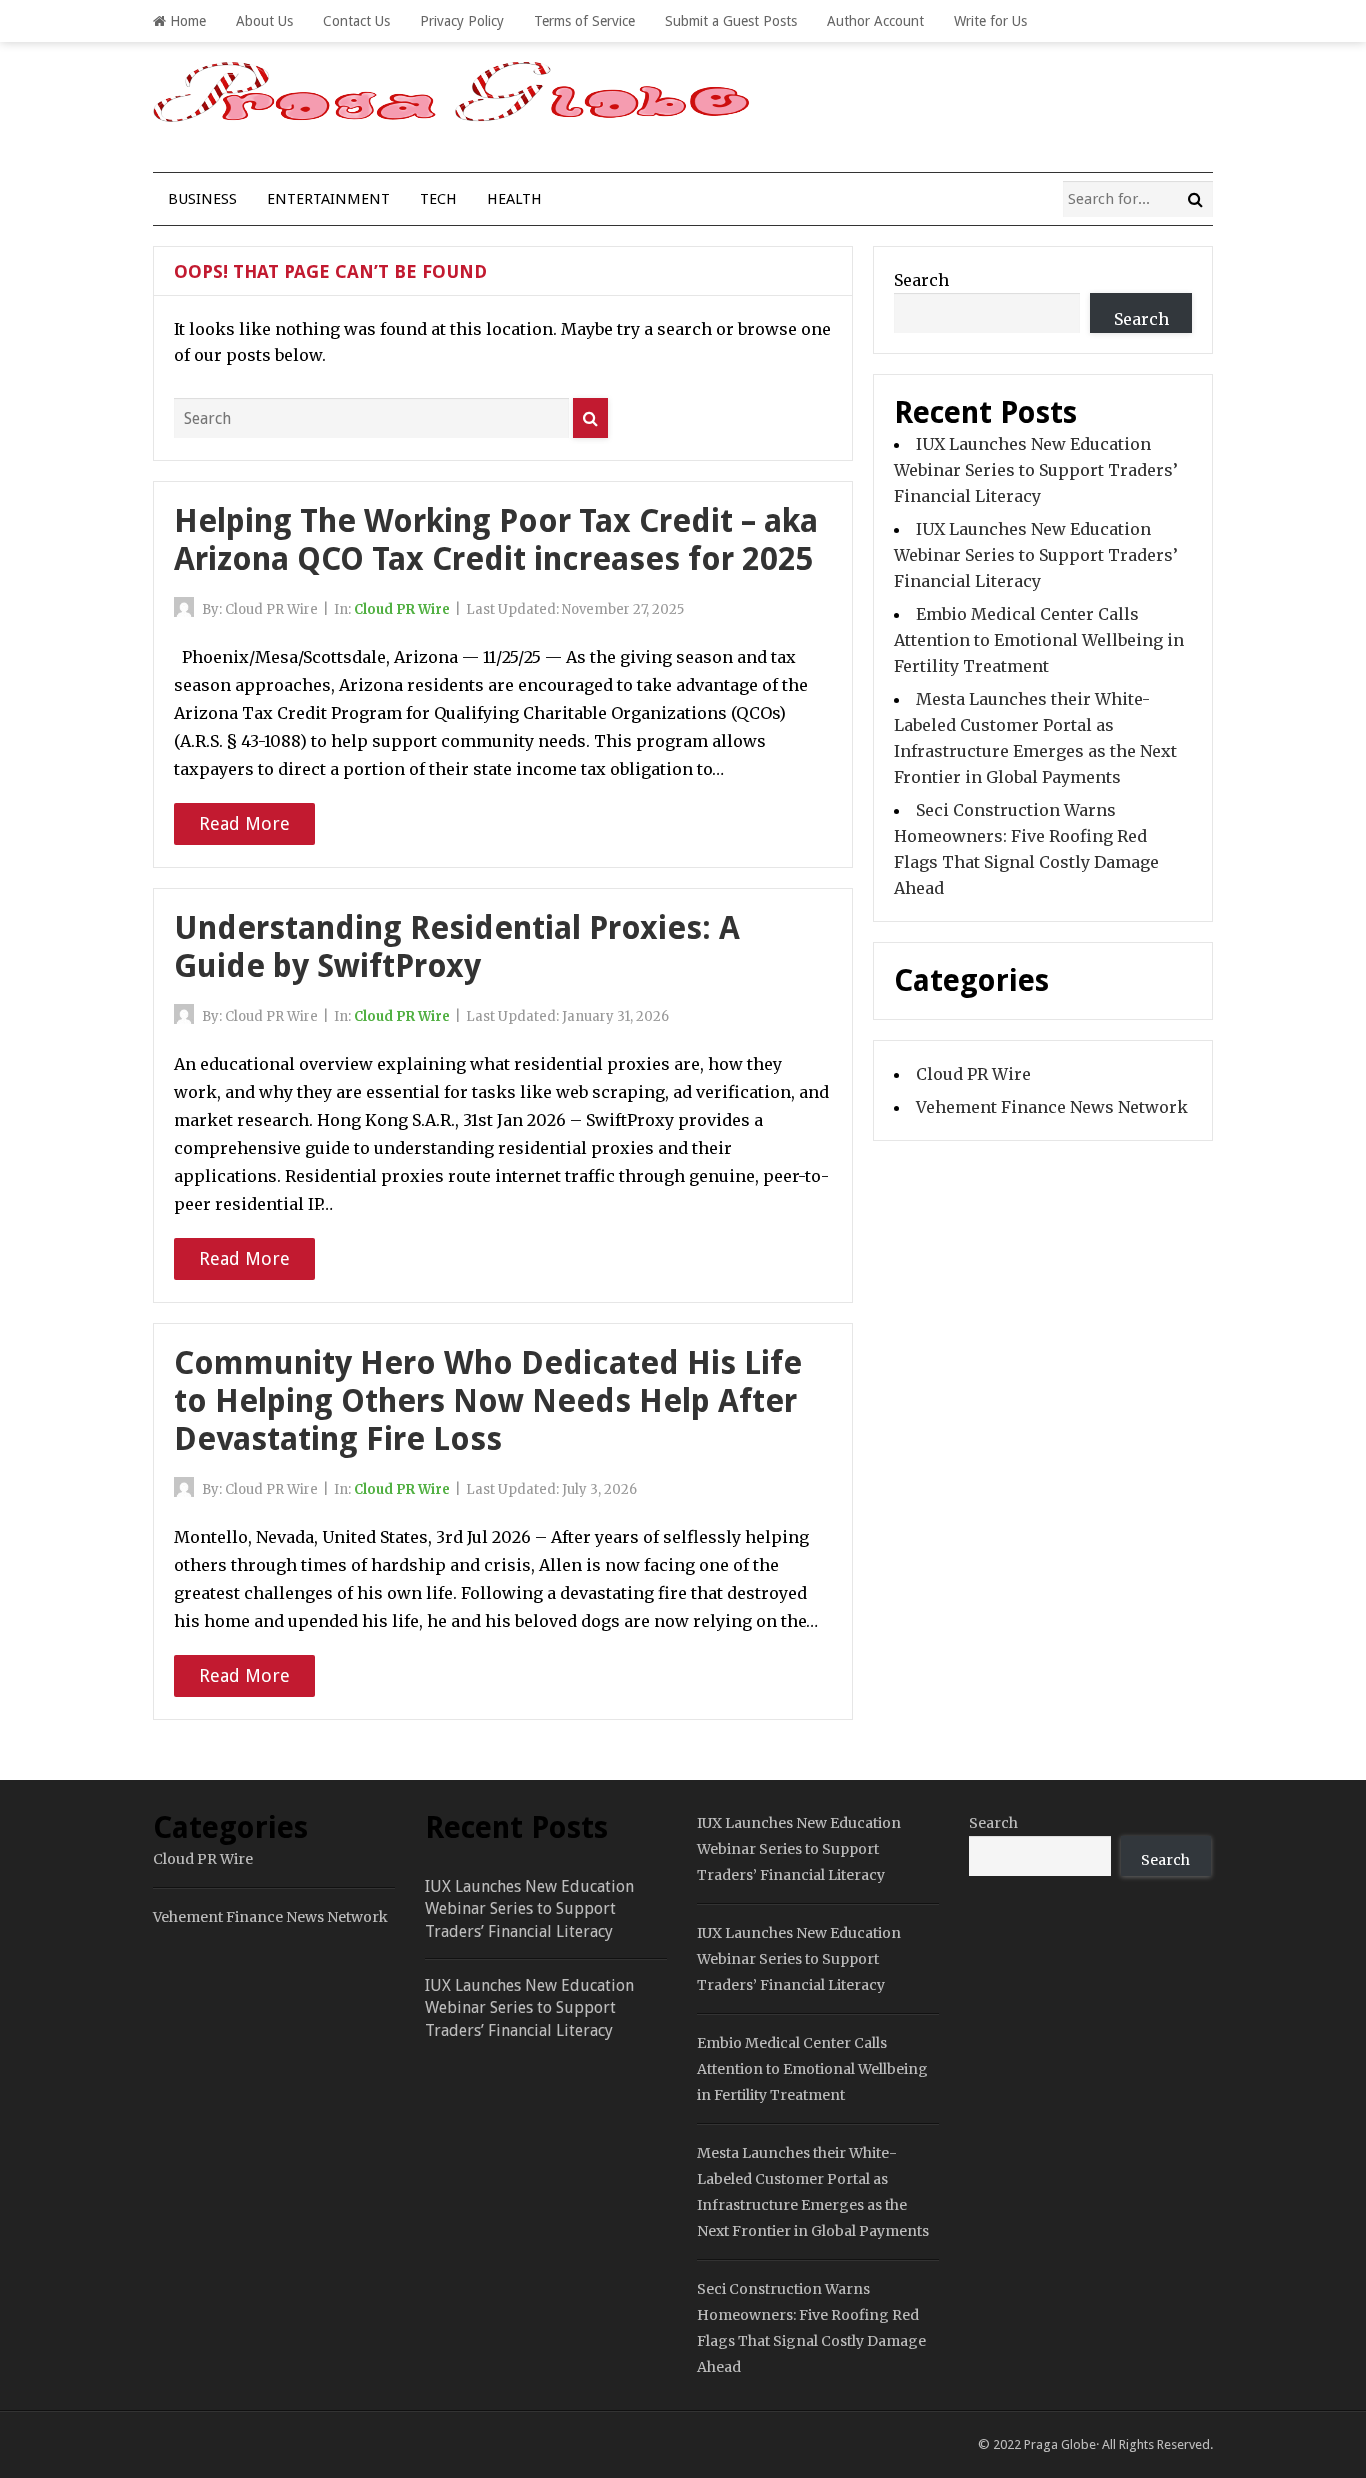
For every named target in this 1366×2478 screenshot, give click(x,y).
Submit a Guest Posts (731, 21)
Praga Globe (1060, 2444)
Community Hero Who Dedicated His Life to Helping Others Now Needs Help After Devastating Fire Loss (488, 1401)
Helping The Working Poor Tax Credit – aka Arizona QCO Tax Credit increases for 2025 (496, 540)
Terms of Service (584, 21)
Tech (438, 199)
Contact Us (356, 21)
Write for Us (990, 21)
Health (514, 199)
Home (186, 21)
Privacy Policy (462, 21)
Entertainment (328, 199)
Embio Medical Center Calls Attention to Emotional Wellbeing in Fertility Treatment (1039, 640)
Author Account (875, 21)
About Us (264, 21)
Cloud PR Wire (402, 609)
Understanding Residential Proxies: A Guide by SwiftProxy (457, 947)
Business (202, 199)
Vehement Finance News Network (1052, 1107)
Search (921, 280)
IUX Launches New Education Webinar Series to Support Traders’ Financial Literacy (1036, 470)
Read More (244, 823)
